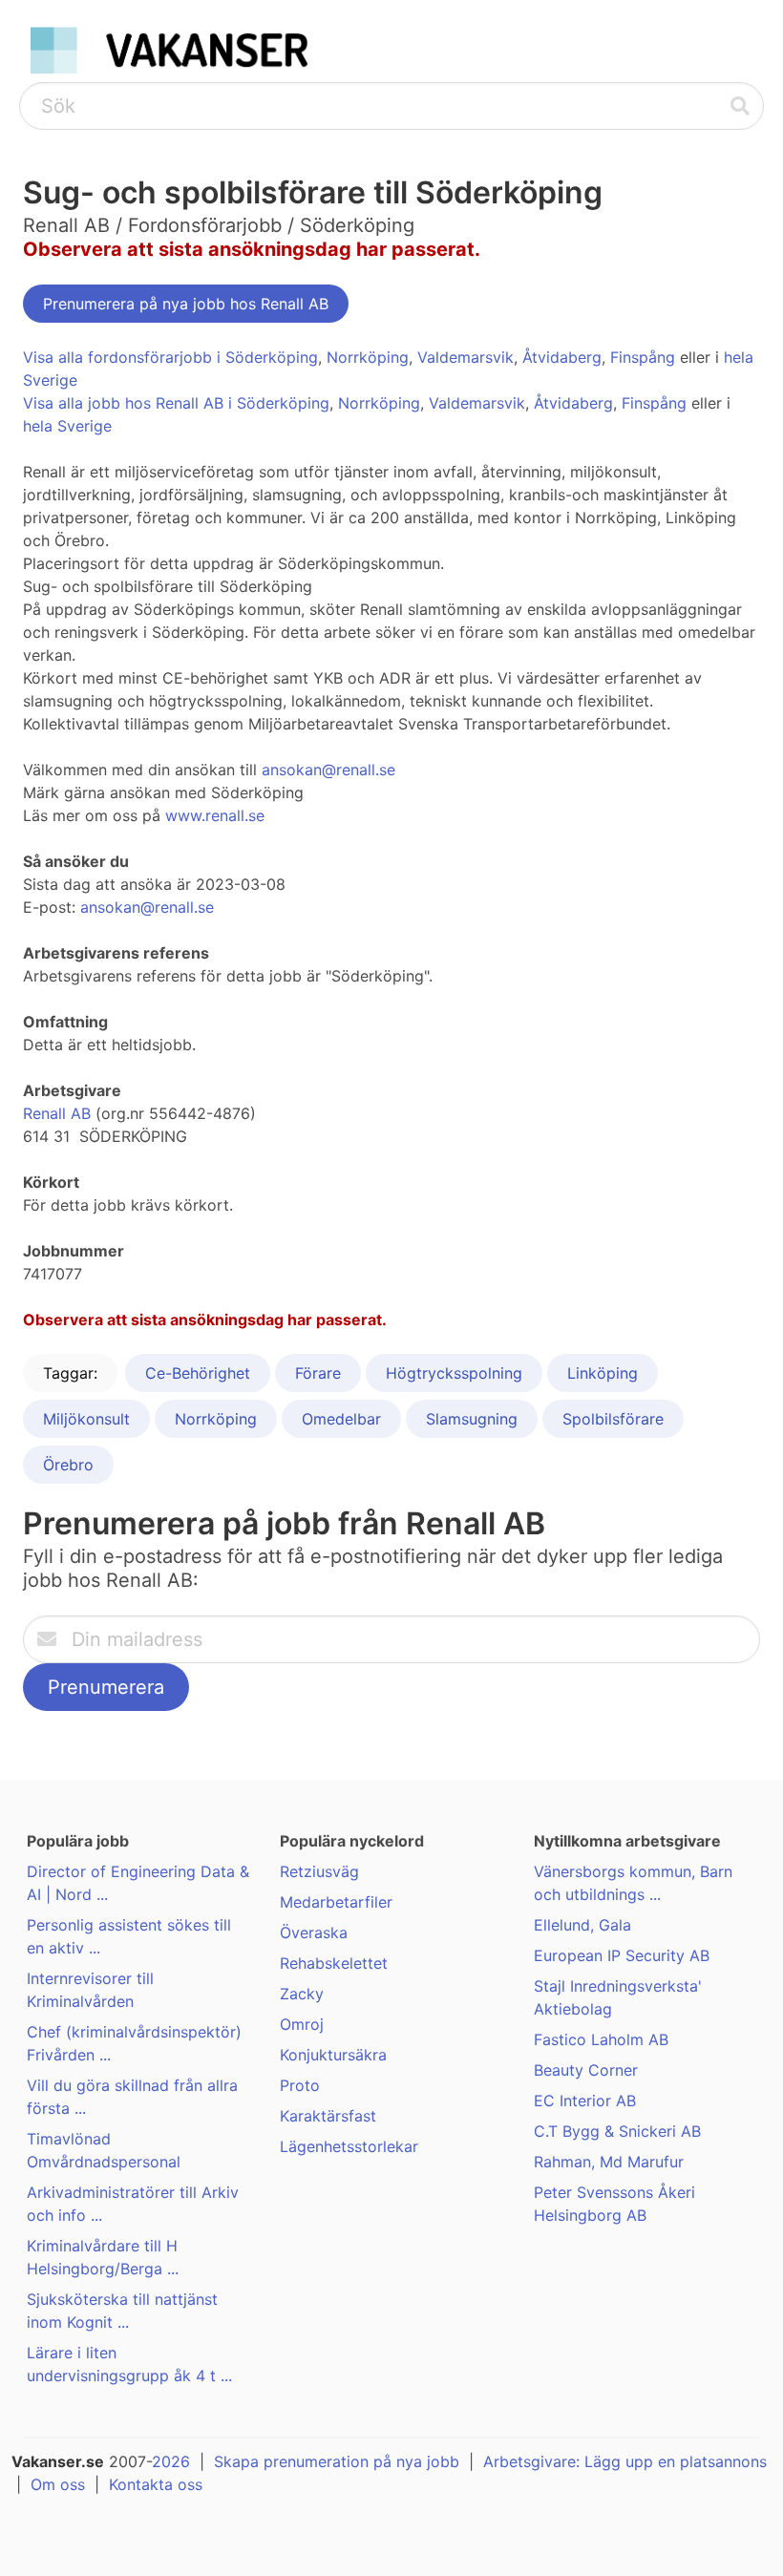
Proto (300, 2085)
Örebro (68, 1465)
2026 (171, 2461)
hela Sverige (67, 426)
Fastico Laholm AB (601, 2039)
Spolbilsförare (613, 1419)
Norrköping (368, 357)
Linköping (603, 1373)
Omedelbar (341, 1419)
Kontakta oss (156, 2484)
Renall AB (57, 1113)
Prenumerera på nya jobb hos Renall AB (186, 304)
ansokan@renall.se (328, 770)
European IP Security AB (622, 1955)
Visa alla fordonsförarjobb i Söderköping (170, 357)
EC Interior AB (585, 2101)
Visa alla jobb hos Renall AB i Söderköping (176, 403)
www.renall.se (215, 815)
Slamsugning (472, 1419)
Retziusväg (319, 1871)
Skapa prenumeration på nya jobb (337, 2461)
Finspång (643, 357)
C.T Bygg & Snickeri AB (617, 2131)
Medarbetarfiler (336, 1902)
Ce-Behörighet (198, 1373)
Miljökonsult (86, 1419)
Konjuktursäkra (333, 2055)
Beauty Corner (586, 2070)
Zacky (302, 1994)
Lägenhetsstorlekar (349, 2146)
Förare (318, 1373)
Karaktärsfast (328, 2116)
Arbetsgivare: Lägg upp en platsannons (625, 2461)
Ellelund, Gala (582, 1925)
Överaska (314, 1932)
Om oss (58, 2484)
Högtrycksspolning (454, 1373)
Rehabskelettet (334, 1963)
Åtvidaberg (562, 357)
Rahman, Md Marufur (609, 2162)
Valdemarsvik (466, 357)
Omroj (302, 2024)
